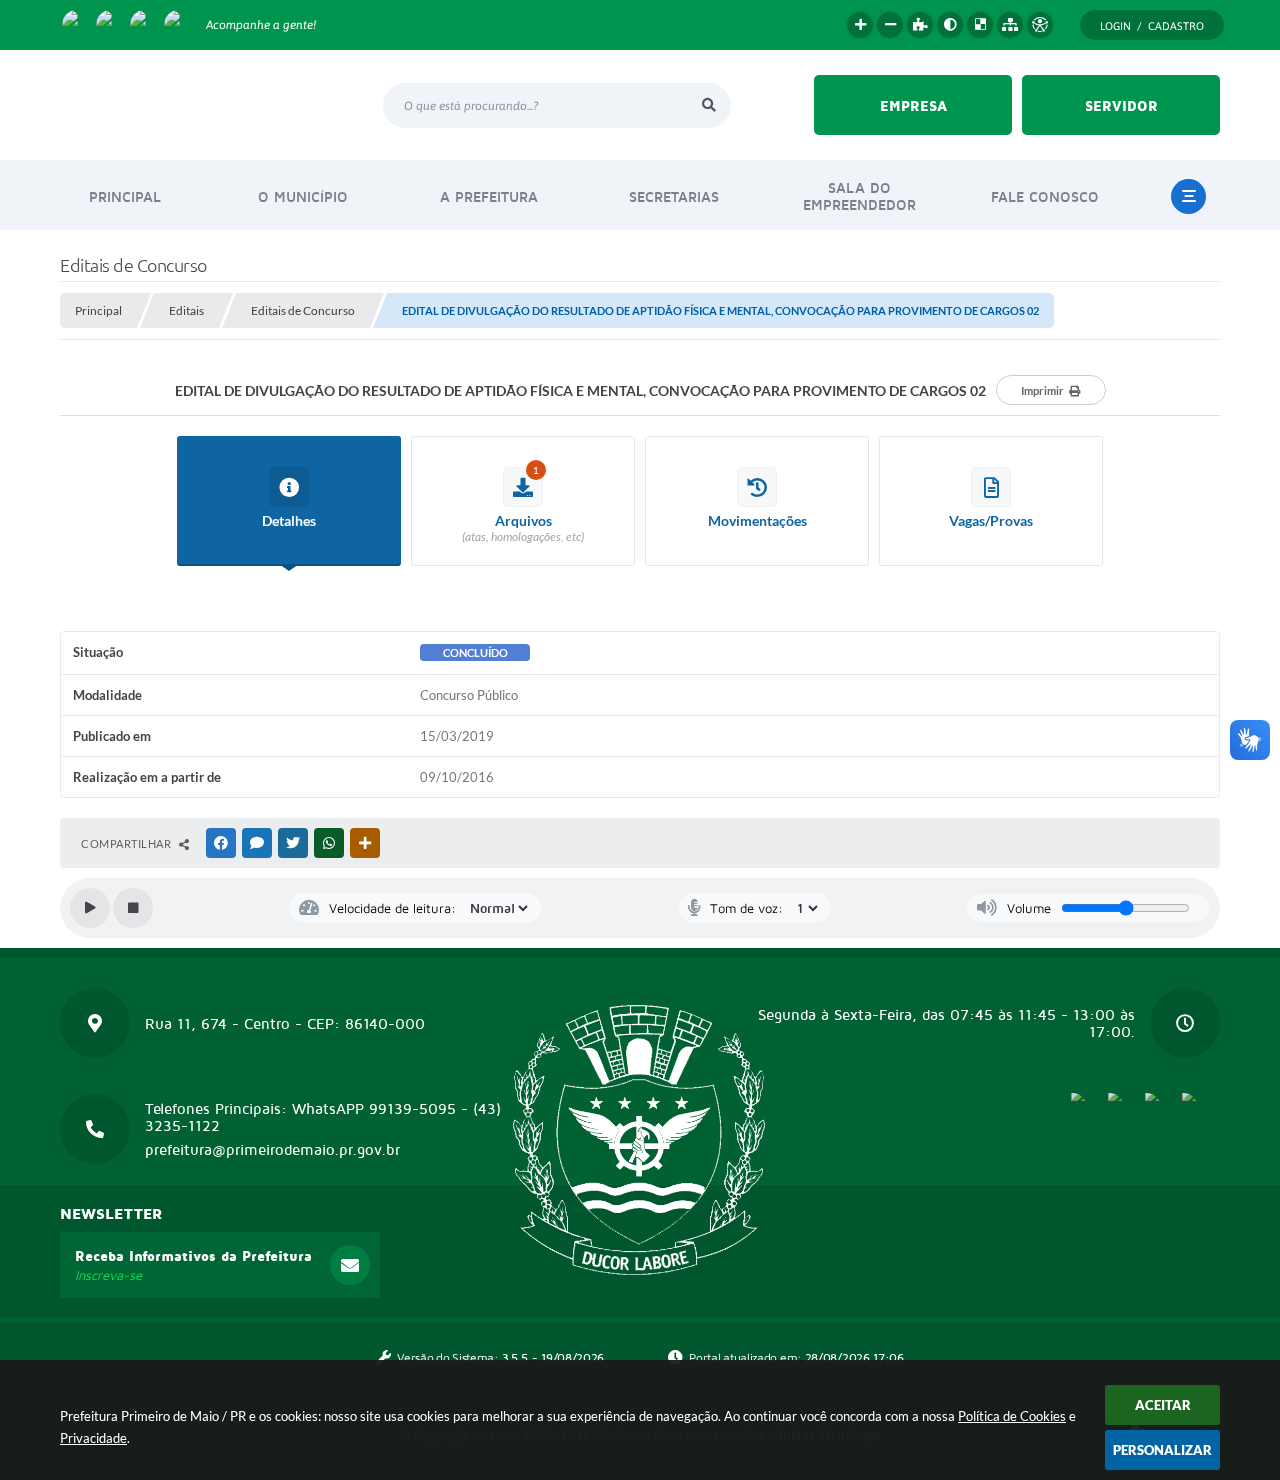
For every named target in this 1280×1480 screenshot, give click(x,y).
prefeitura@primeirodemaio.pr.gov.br (272, 1149)
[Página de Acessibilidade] (1040, 25)
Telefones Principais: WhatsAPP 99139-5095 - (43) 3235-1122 (323, 1117)
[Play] (90, 908)
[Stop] (133, 908)
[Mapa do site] (1010, 25)
